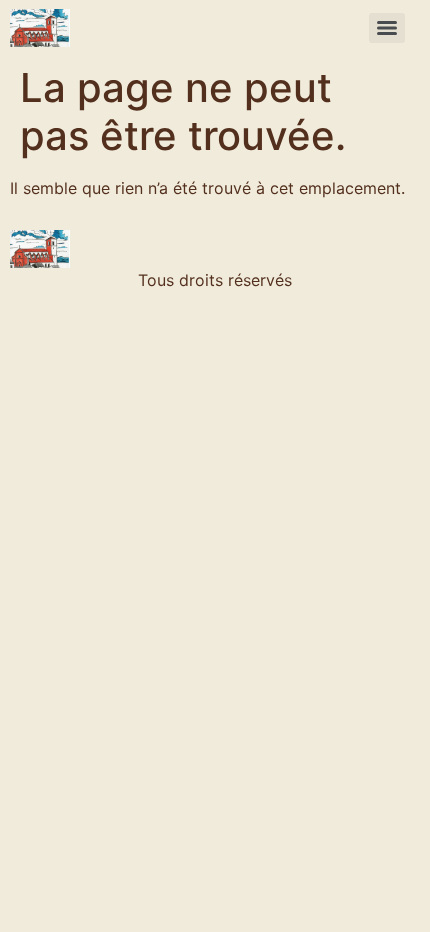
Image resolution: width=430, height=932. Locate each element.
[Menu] (387, 28)
